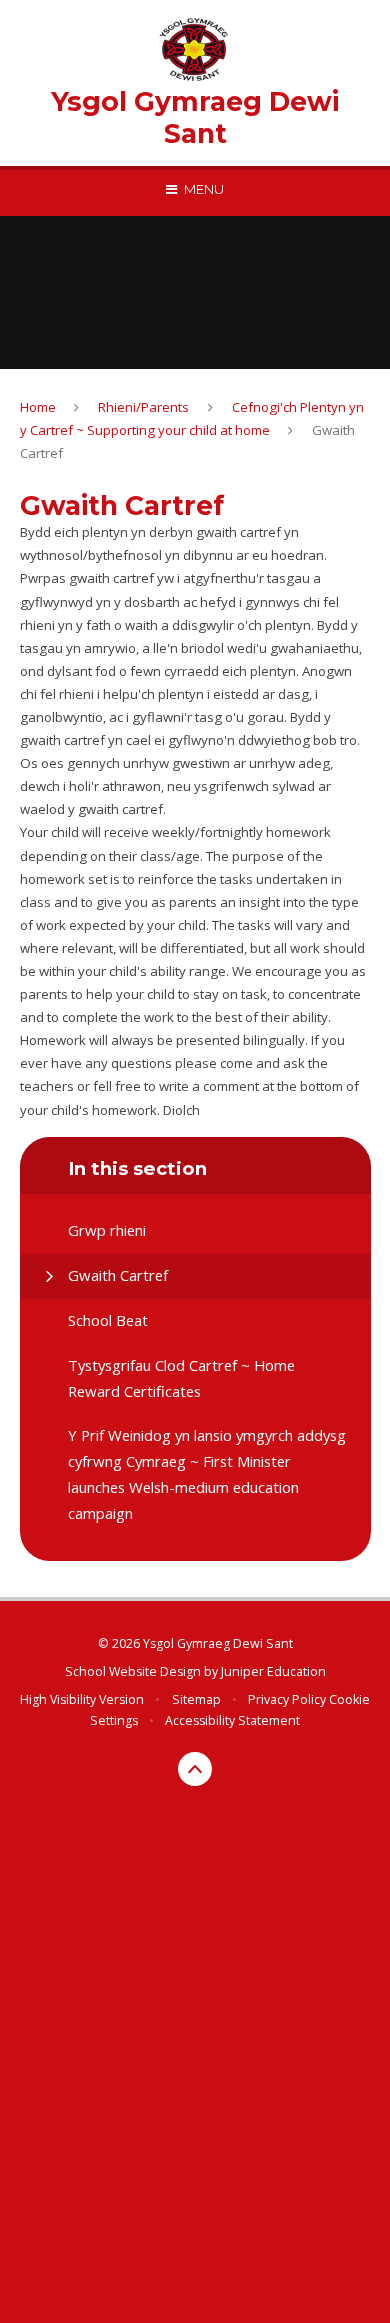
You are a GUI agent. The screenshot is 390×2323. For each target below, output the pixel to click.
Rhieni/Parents (143, 407)
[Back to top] (195, 1769)
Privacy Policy (287, 1699)
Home (38, 407)
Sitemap (196, 1699)
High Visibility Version (82, 1699)
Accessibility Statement (232, 1720)
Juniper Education (273, 1671)
